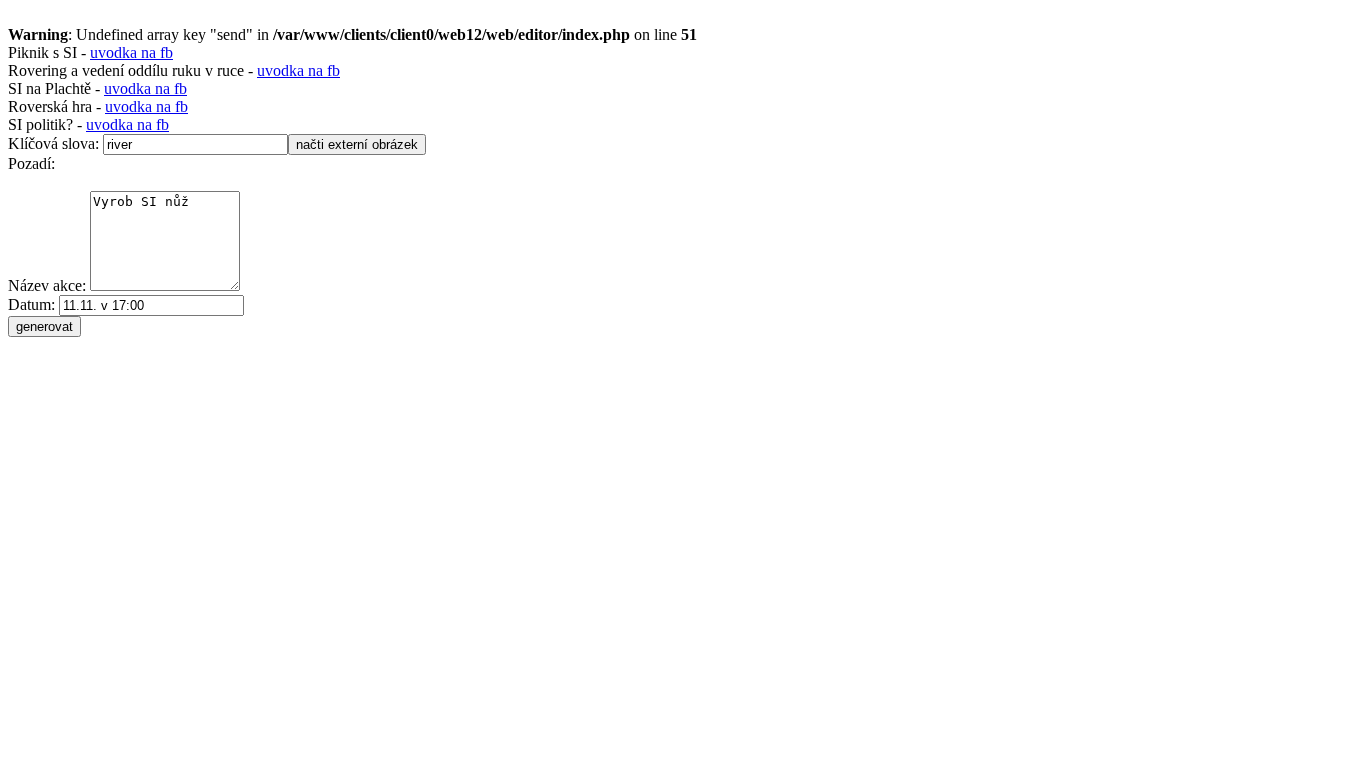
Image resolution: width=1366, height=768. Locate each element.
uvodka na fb (131, 52)
